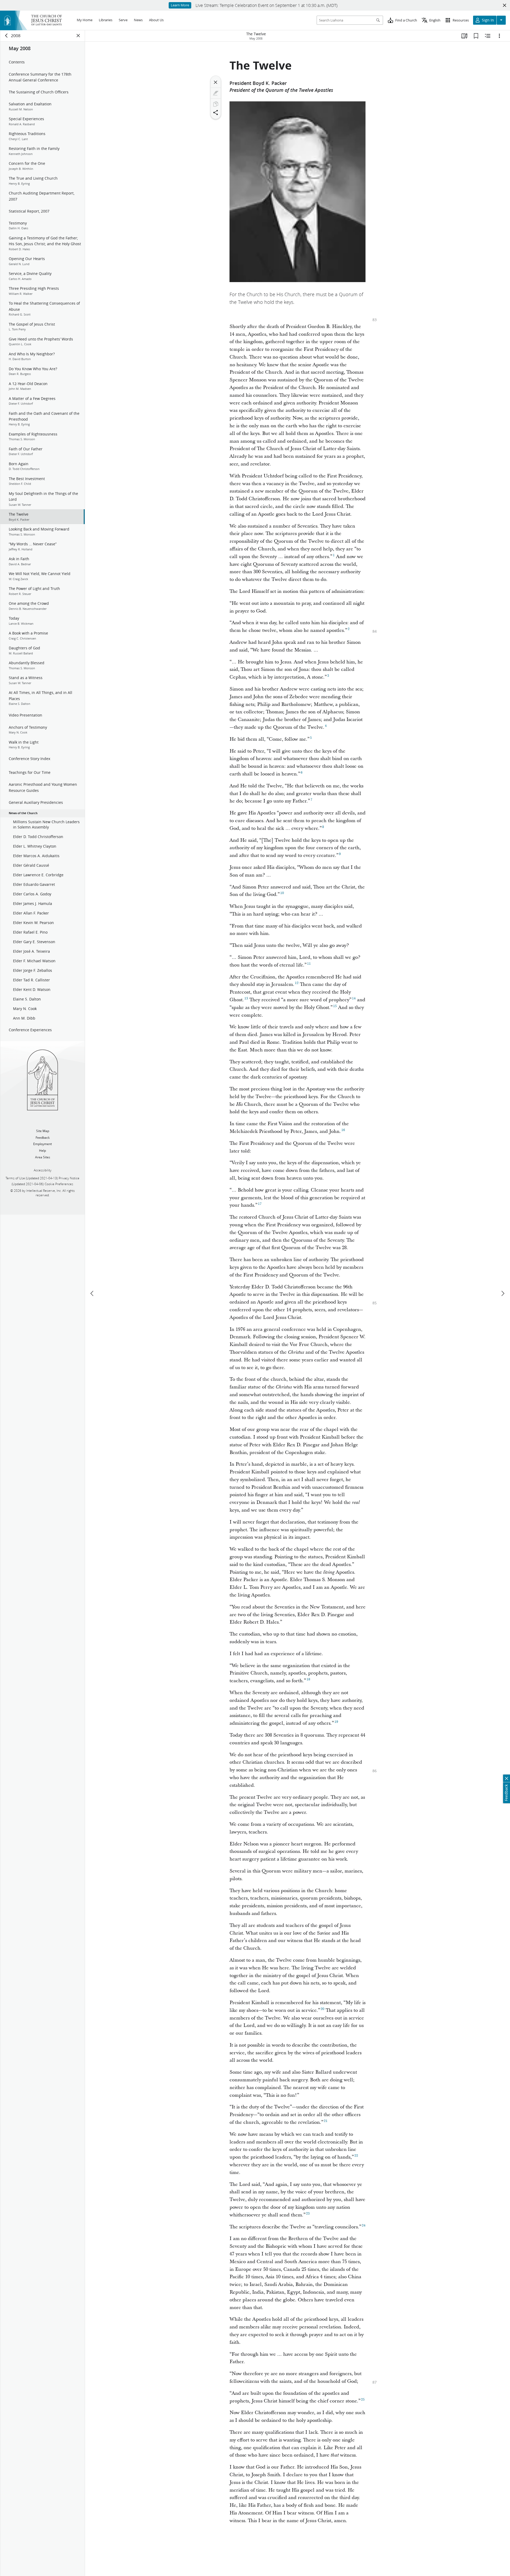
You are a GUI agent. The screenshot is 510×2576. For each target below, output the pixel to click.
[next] (503, 1293)
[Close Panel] (78, 36)
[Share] (216, 113)
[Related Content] (488, 36)
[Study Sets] (464, 36)
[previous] (92, 1293)
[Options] (499, 36)
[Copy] (216, 104)
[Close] (216, 82)
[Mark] (216, 93)
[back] (7, 36)
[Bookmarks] (476, 36)
